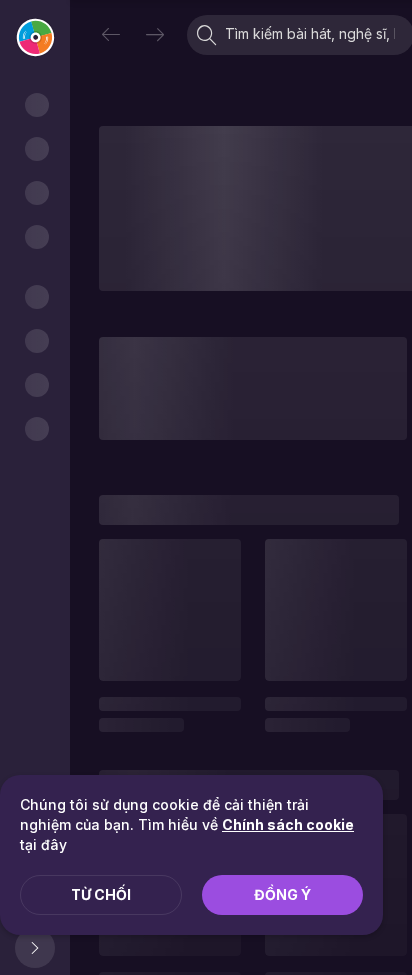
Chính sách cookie (288, 824)
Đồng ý (282, 894)
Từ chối (101, 894)
